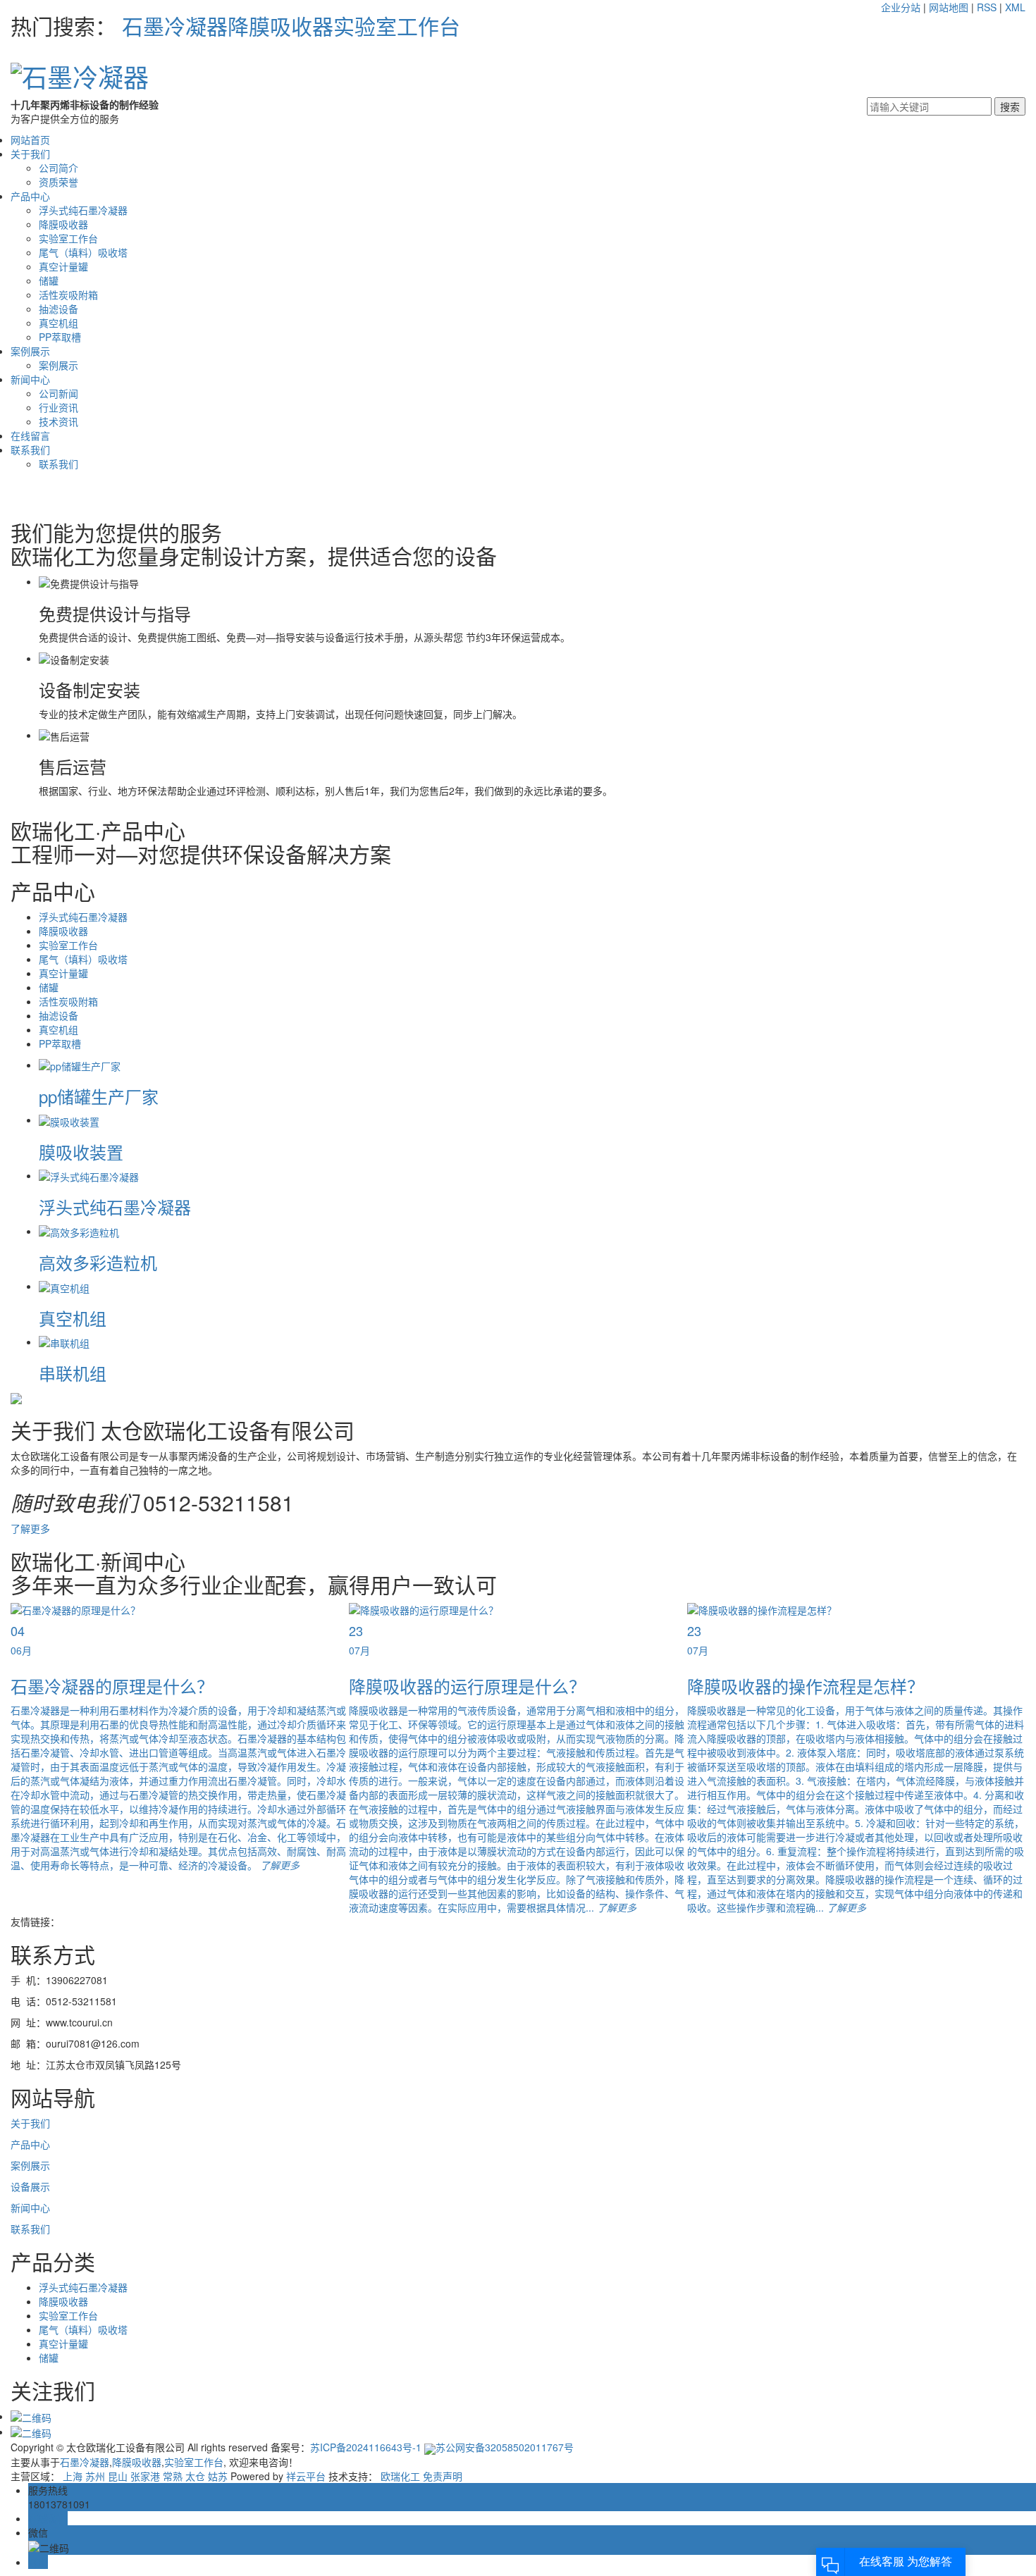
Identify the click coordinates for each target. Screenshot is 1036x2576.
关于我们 (30, 154)
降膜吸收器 (280, 26)
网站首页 (30, 140)
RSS (987, 7)
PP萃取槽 (60, 337)
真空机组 (58, 323)
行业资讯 (58, 407)
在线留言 (30, 435)
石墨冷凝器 (175, 26)
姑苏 (218, 2476)
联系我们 (30, 450)
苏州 (95, 2476)
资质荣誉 (58, 182)
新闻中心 (30, 379)
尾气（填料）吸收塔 (83, 252)
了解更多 (30, 1528)
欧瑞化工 (400, 2476)
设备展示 (30, 2186)
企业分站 (901, 7)
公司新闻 (58, 393)
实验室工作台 (397, 26)
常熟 (173, 2476)
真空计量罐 (63, 266)
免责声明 (443, 2476)
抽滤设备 (58, 309)
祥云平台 (306, 2476)
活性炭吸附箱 (68, 295)
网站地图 (949, 7)
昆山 (118, 2476)
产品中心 (30, 196)
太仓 (195, 2476)
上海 (73, 2476)
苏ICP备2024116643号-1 (366, 2447)
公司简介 (58, 168)
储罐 (49, 280)
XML (1015, 7)
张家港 (145, 2476)
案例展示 (30, 351)
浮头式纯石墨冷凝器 (83, 210)
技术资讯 (58, 421)
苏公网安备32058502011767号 (505, 2447)
